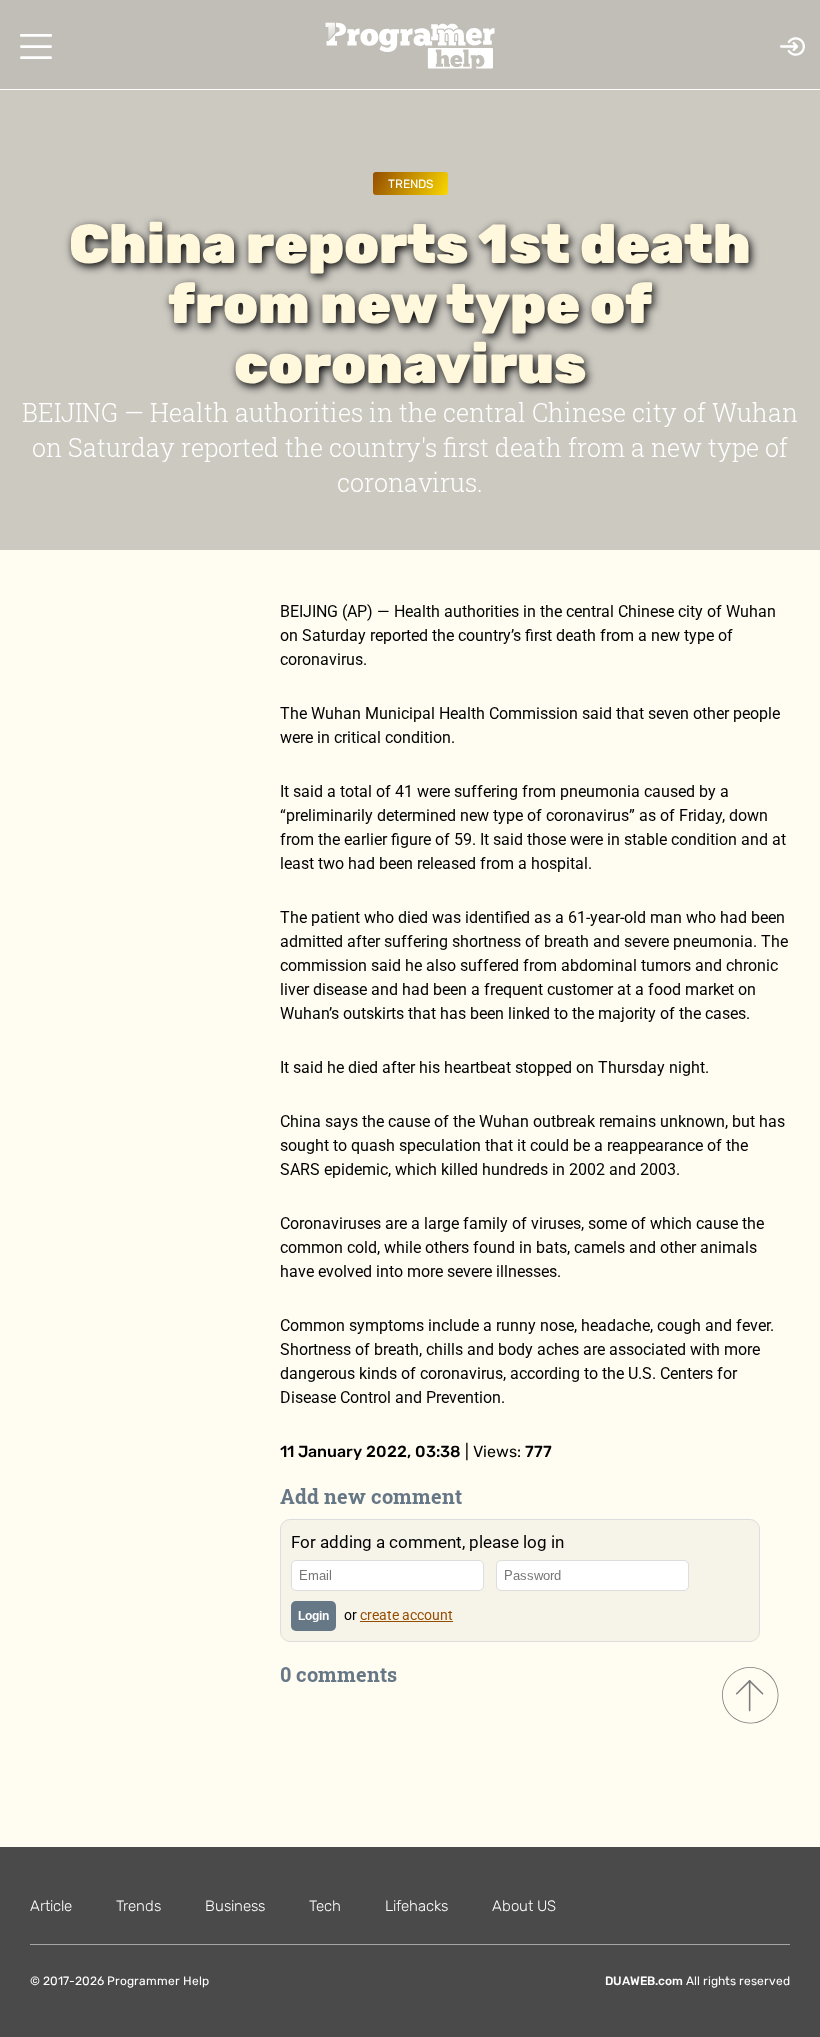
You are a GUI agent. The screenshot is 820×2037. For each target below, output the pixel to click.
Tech (325, 1906)
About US (524, 1906)
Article (51, 1906)
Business (235, 1906)
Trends (410, 184)
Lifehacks (416, 1906)
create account (406, 1615)
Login (313, 1616)
